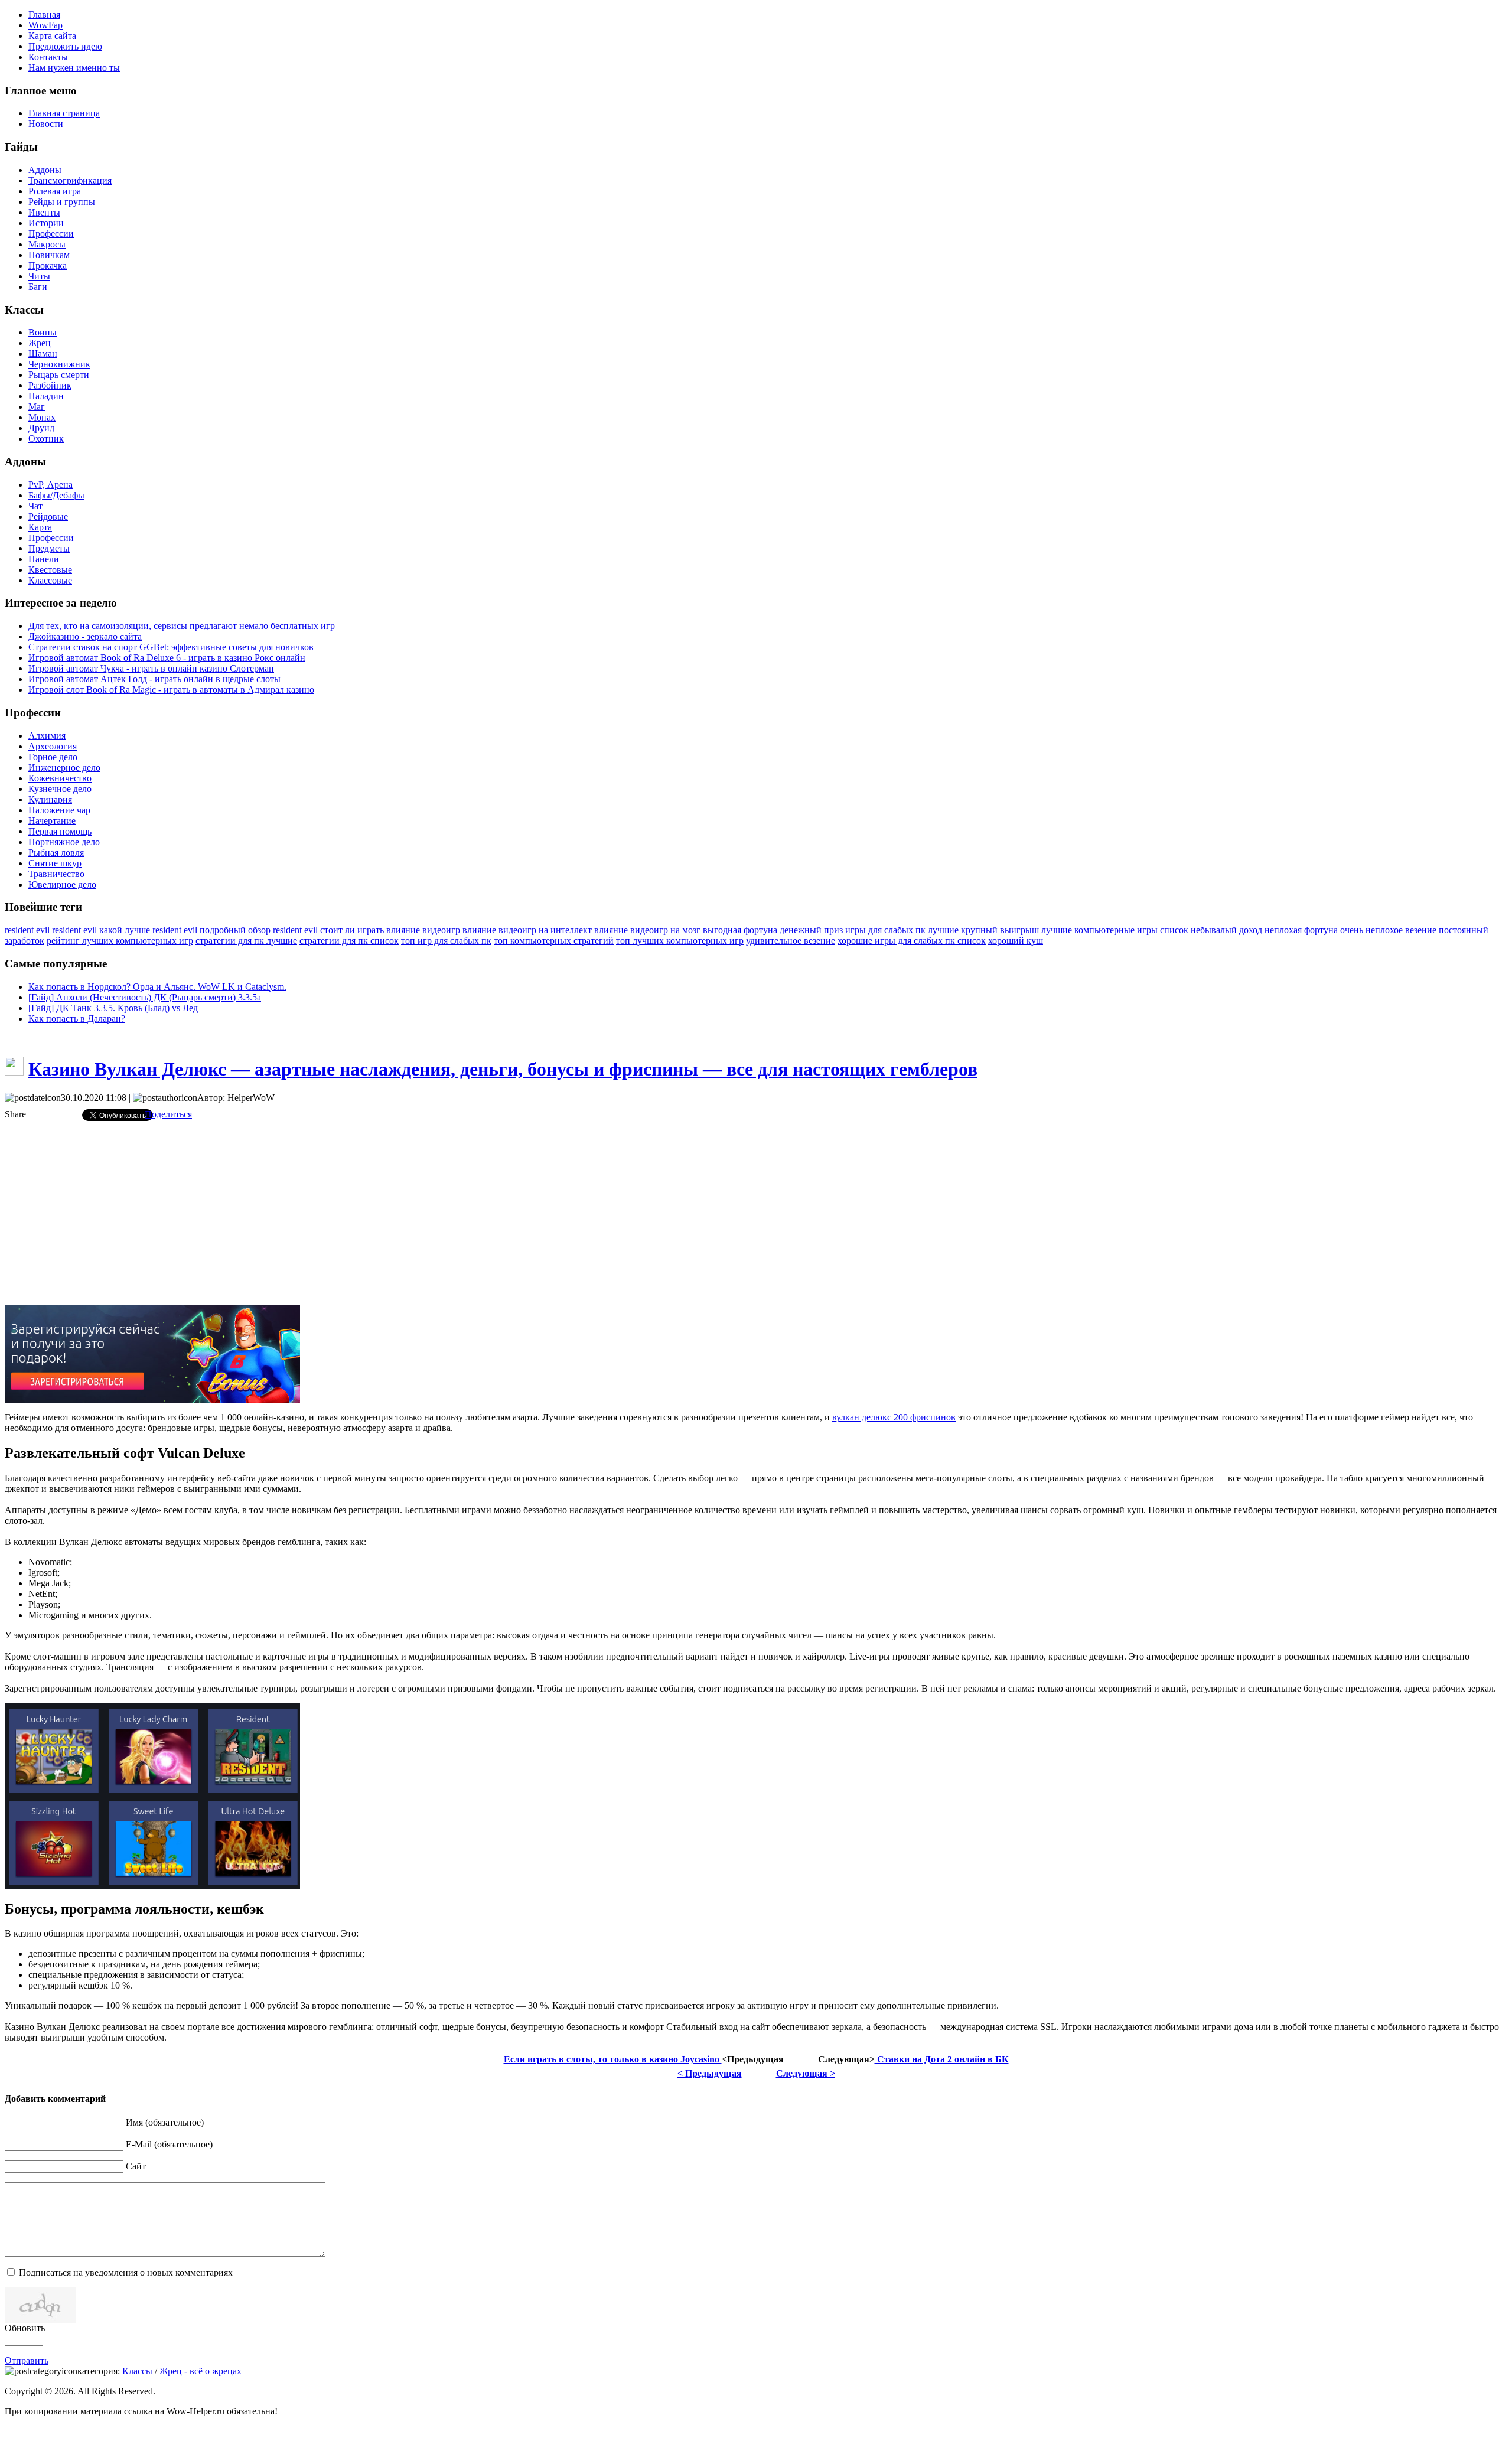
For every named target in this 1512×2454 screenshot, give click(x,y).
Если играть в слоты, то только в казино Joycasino (613, 2059)
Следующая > (806, 2073)
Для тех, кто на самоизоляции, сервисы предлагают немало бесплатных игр (182, 626)
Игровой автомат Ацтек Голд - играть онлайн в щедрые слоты (154, 679)
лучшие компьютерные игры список (1115, 930)
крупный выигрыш (1000, 930)
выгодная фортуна (740, 930)
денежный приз (811, 930)
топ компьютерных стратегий (554, 941)
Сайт (136, 2166)
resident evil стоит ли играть (328, 930)
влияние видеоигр (423, 930)
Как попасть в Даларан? (77, 1019)
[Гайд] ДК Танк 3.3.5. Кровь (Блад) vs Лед (113, 1008)
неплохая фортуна (1301, 930)
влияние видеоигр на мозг (647, 930)
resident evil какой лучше (101, 930)
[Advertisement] (756, 1213)
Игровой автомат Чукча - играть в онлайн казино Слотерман (151, 668)
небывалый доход (1226, 930)
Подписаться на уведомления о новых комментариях (126, 2272)
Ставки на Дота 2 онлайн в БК (942, 2059)
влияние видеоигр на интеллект (527, 930)
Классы (137, 2371)
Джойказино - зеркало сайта (85, 636)
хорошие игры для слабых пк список (912, 941)
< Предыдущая (710, 2073)
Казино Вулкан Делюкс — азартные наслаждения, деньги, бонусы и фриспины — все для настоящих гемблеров (503, 1069)
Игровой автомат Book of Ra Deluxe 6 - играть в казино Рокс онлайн (167, 658)
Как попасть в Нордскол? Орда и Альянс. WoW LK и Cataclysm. (157, 987)
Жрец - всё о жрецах (201, 2371)
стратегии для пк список (349, 941)
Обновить (25, 2328)
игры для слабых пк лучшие (902, 930)
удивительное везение (791, 941)
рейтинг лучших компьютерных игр (120, 941)
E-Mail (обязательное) (169, 2144)
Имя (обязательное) (165, 2122)
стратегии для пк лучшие (246, 941)
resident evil (27, 930)
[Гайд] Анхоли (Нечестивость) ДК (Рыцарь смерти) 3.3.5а (145, 997)
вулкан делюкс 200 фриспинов (894, 1417)
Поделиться (168, 1114)
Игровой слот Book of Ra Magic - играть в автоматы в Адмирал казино (171, 690)
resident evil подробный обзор (211, 930)
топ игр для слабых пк (446, 941)
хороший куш (1016, 941)
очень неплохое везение (1388, 930)
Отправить (27, 2360)
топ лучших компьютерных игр (680, 941)
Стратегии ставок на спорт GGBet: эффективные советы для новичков (171, 647)
